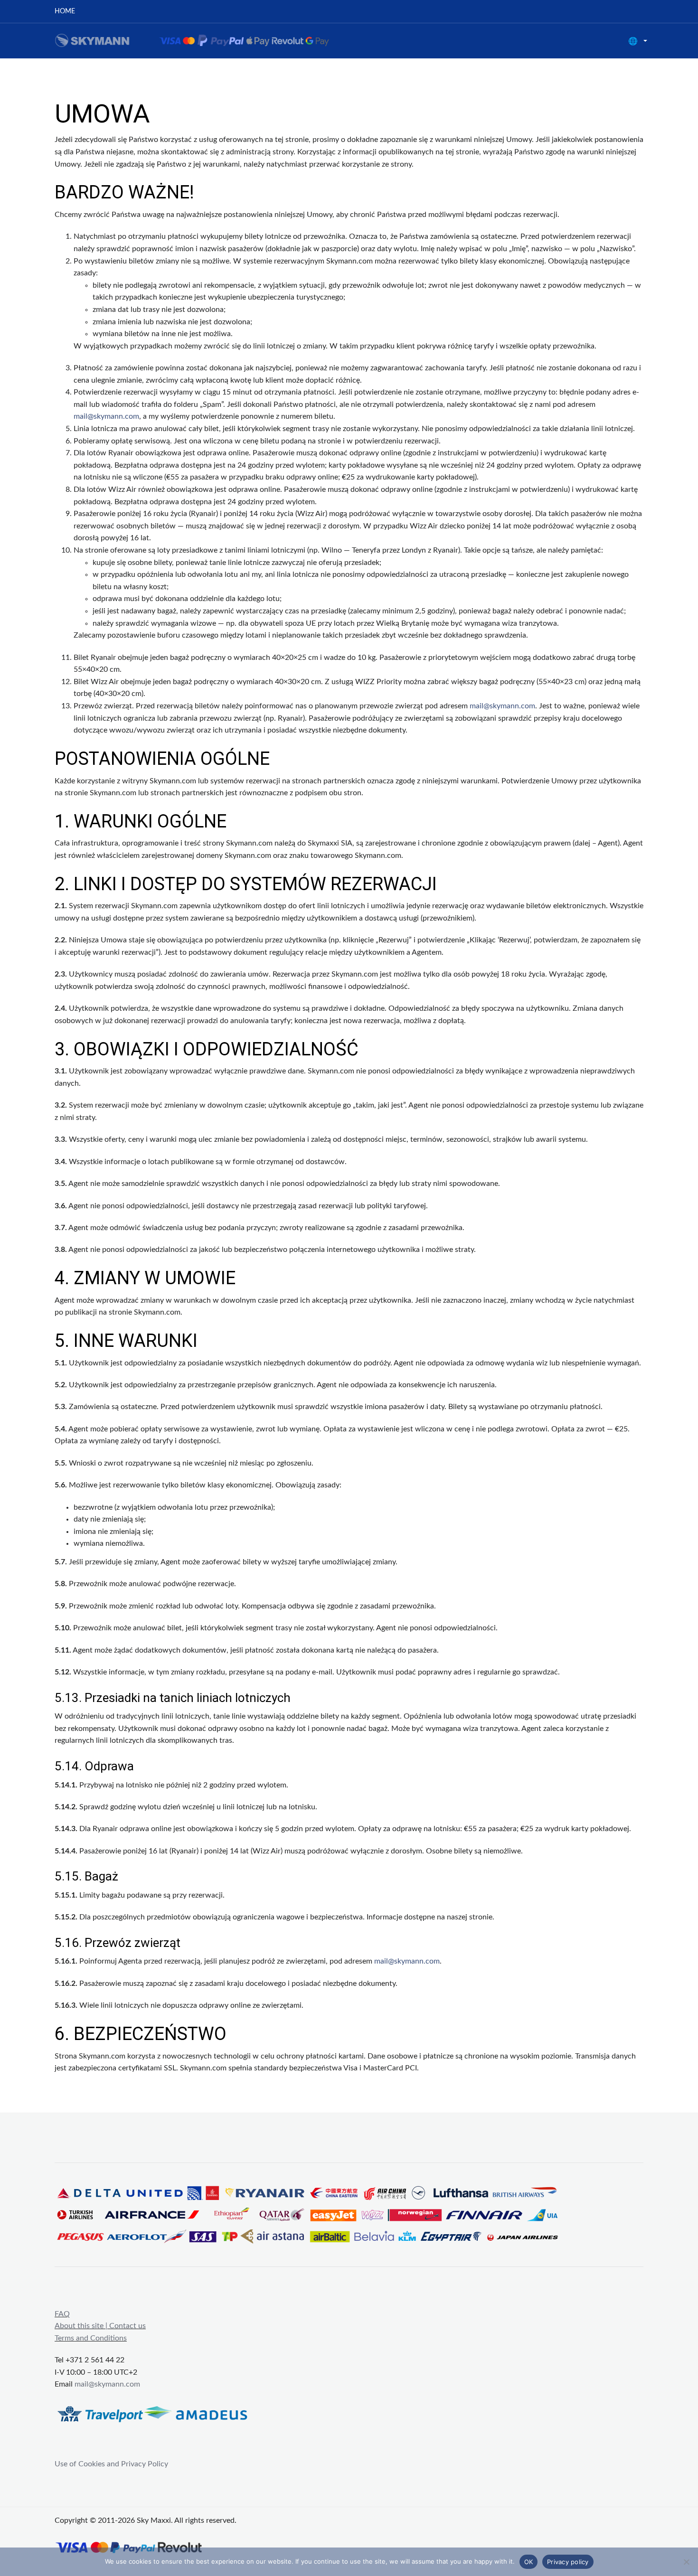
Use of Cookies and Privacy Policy (111, 2464)
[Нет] (686, 2562)
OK (529, 2562)
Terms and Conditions (91, 2338)
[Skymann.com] (204, 40)
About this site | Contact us (100, 2326)
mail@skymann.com (106, 416)
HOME (65, 11)
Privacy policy (568, 2562)
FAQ (62, 2314)
